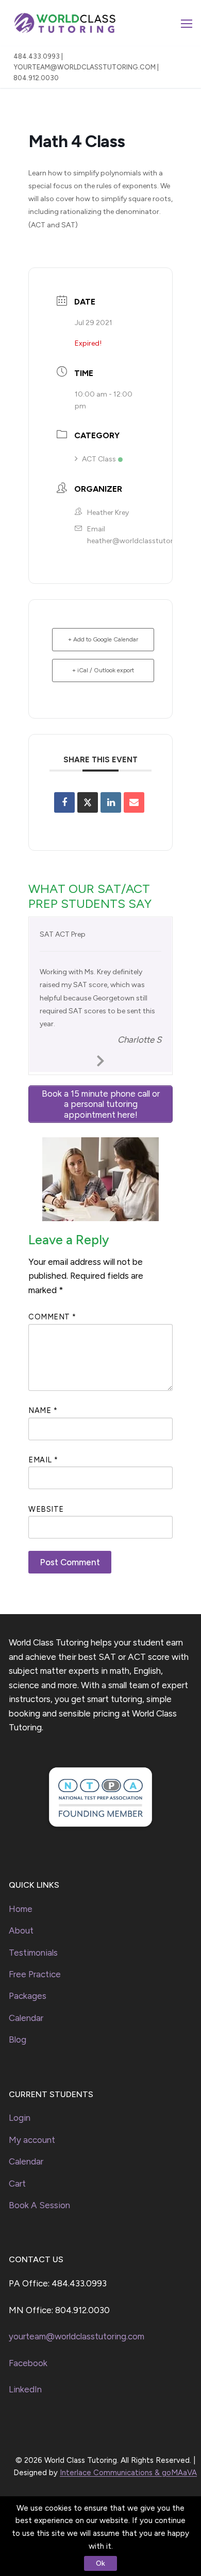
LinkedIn (25, 2389)
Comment (52, 1317)
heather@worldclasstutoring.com (144, 541)
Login (20, 2118)
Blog (18, 2040)
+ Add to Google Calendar (103, 639)
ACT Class (99, 459)
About (21, 1930)
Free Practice (35, 1974)
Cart (17, 2184)
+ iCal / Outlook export (103, 670)
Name (43, 1410)
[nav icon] (187, 23)
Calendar (26, 2018)
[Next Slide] (100, 1059)
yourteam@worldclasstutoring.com (77, 2336)
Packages (28, 1996)
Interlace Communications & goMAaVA (128, 2473)
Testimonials (33, 1953)
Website (46, 1509)
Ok (100, 2563)
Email (43, 1460)
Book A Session (39, 2205)
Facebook (28, 2363)
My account (32, 2140)
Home (21, 1909)
